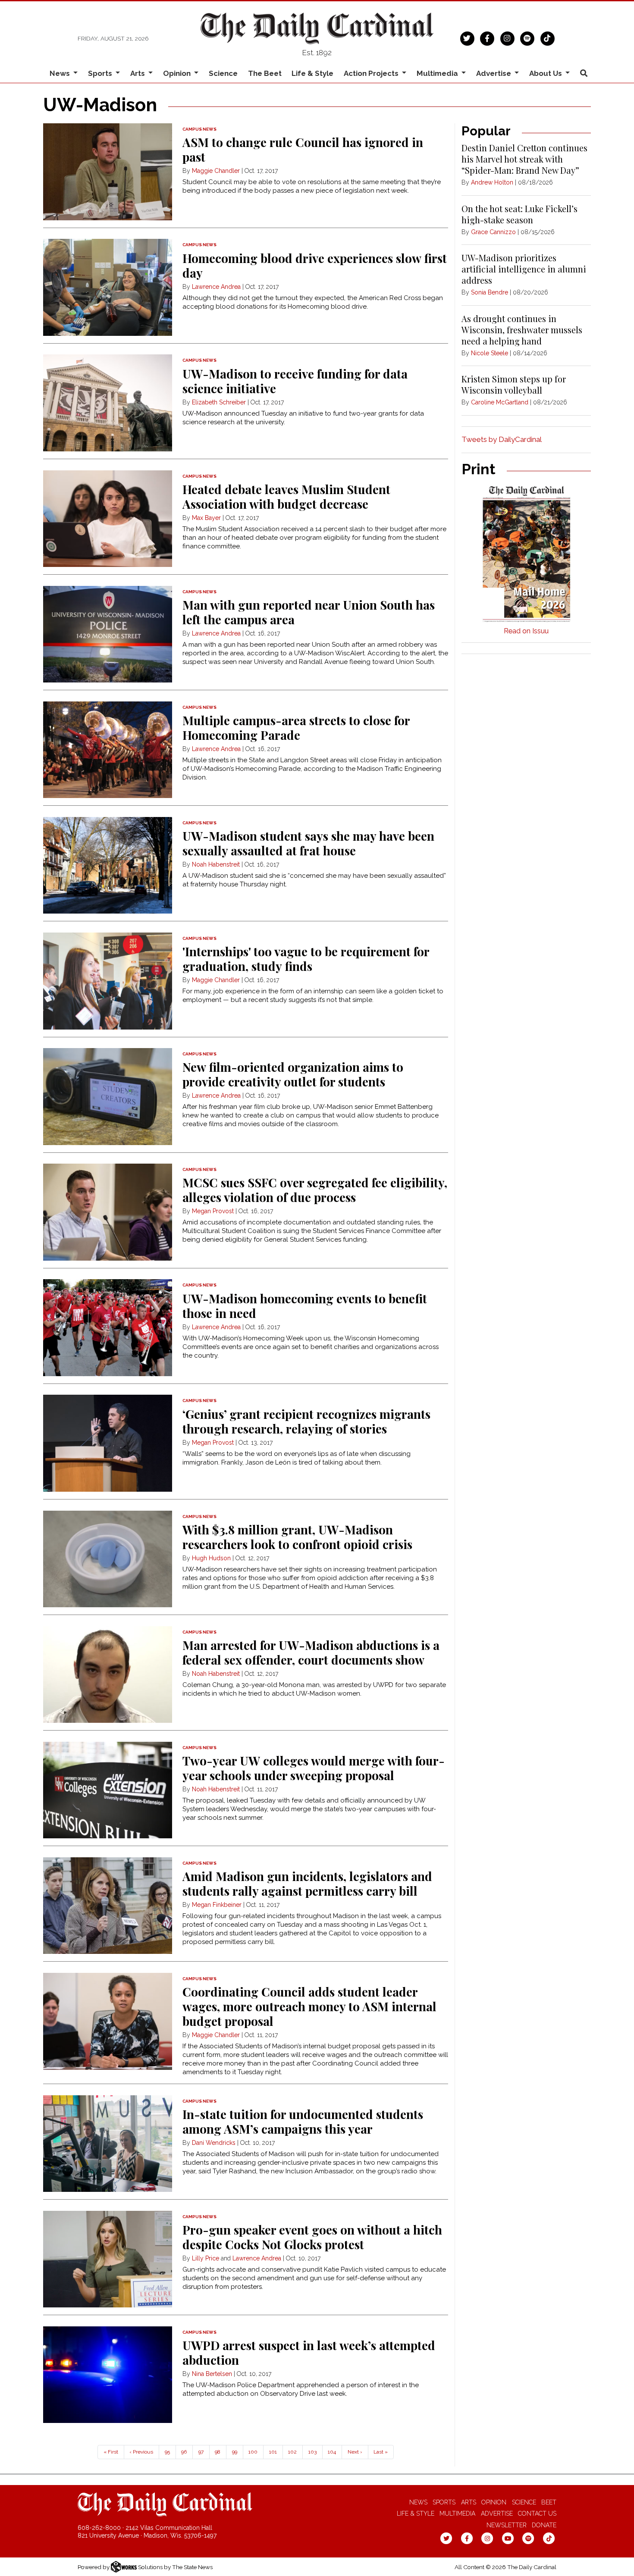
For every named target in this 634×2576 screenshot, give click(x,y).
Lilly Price (206, 2258)
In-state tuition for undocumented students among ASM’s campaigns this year (303, 2121)
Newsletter (507, 2525)
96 (184, 2452)
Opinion (494, 2502)
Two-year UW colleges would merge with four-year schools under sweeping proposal (314, 1768)
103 (312, 2452)
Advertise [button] (494, 73)
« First (111, 2452)
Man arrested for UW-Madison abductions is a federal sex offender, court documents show (311, 1652)
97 (201, 2452)
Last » (381, 2452)
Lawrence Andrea (216, 287)
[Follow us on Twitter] (467, 38)
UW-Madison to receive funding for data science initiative (295, 381)
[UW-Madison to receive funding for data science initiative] (108, 403)
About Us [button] (546, 73)
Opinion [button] (178, 73)
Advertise (497, 2513)
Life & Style (312, 73)
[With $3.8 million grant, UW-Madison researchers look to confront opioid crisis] (108, 1559)
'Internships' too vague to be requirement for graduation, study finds (306, 959)
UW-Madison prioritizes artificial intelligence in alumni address (524, 269)
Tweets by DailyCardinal (502, 439)
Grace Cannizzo (493, 232)
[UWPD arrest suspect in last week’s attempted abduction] (108, 2375)
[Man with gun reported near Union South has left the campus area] (108, 634)
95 (167, 2452)
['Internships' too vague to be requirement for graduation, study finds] (108, 981)
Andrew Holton (492, 182)
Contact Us (537, 2513)
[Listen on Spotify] (527, 38)
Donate (544, 2525)
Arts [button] (138, 73)
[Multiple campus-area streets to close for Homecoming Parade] (108, 750)
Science (223, 73)
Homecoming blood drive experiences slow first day (315, 265)
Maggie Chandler (216, 171)
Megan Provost (213, 1211)
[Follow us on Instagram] (507, 38)
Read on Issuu (526, 631)
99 (235, 2452)
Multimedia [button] (438, 73)
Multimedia (457, 2513)
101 (273, 2452)
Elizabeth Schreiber (219, 402)
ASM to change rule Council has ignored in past (303, 149)
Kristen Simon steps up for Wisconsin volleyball (514, 384)
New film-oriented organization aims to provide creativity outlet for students (293, 1074)
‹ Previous (141, 2452)
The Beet (265, 73)
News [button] (61, 73)
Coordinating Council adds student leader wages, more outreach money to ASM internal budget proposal (309, 2006)
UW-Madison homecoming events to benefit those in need (305, 1306)
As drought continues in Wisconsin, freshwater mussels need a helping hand (522, 330)
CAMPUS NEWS (199, 129)
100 (253, 2452)
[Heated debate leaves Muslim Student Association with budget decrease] (108, 519)
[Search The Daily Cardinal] (584, 74)
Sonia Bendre (490, 292)
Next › (355, 2452)
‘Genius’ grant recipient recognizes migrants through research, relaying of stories (306, 1421)
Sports (444, 2502)
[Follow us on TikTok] (548, 38)
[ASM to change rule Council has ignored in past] (108, 172)
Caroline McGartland (500, 402)
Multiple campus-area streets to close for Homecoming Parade (296, 728)
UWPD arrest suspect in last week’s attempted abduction (309, 2352)
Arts (469, 2502)
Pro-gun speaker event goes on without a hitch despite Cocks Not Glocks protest (312, 2237)
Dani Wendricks (214, 2143)
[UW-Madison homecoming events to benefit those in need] (108, 1328)
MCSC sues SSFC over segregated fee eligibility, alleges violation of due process (315, 1190)
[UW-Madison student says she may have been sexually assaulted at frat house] (108, 865)
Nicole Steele (490, 353)
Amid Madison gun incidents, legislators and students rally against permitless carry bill (307, 1883)
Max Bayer (206, 518)
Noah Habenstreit (216, 864)
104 (332, 2452)
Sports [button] (101, 73)
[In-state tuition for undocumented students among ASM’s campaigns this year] (108, 2144)
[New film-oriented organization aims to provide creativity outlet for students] (108, 1097)
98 (218, 2452)
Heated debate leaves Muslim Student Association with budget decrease (286, 496)
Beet (549, 2502)
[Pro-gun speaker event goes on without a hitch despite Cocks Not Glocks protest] (108, 2259)
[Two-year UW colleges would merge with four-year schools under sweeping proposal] (108, 1790)
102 (292, 2452)
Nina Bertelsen (212, 2374)
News (418, 2502)
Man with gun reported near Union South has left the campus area (309, 612)
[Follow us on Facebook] (487, 38)
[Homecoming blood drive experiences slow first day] (108, 287)
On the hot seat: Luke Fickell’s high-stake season (519, 214)
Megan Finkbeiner (217, 1905)
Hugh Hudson (211, 1558)
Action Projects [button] (372, 73)
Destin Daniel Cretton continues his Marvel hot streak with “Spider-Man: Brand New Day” (524, 159)
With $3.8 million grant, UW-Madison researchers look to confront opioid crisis (297, 1537)
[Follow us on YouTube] (508, 2538)
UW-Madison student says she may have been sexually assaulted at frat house (308, 843)
